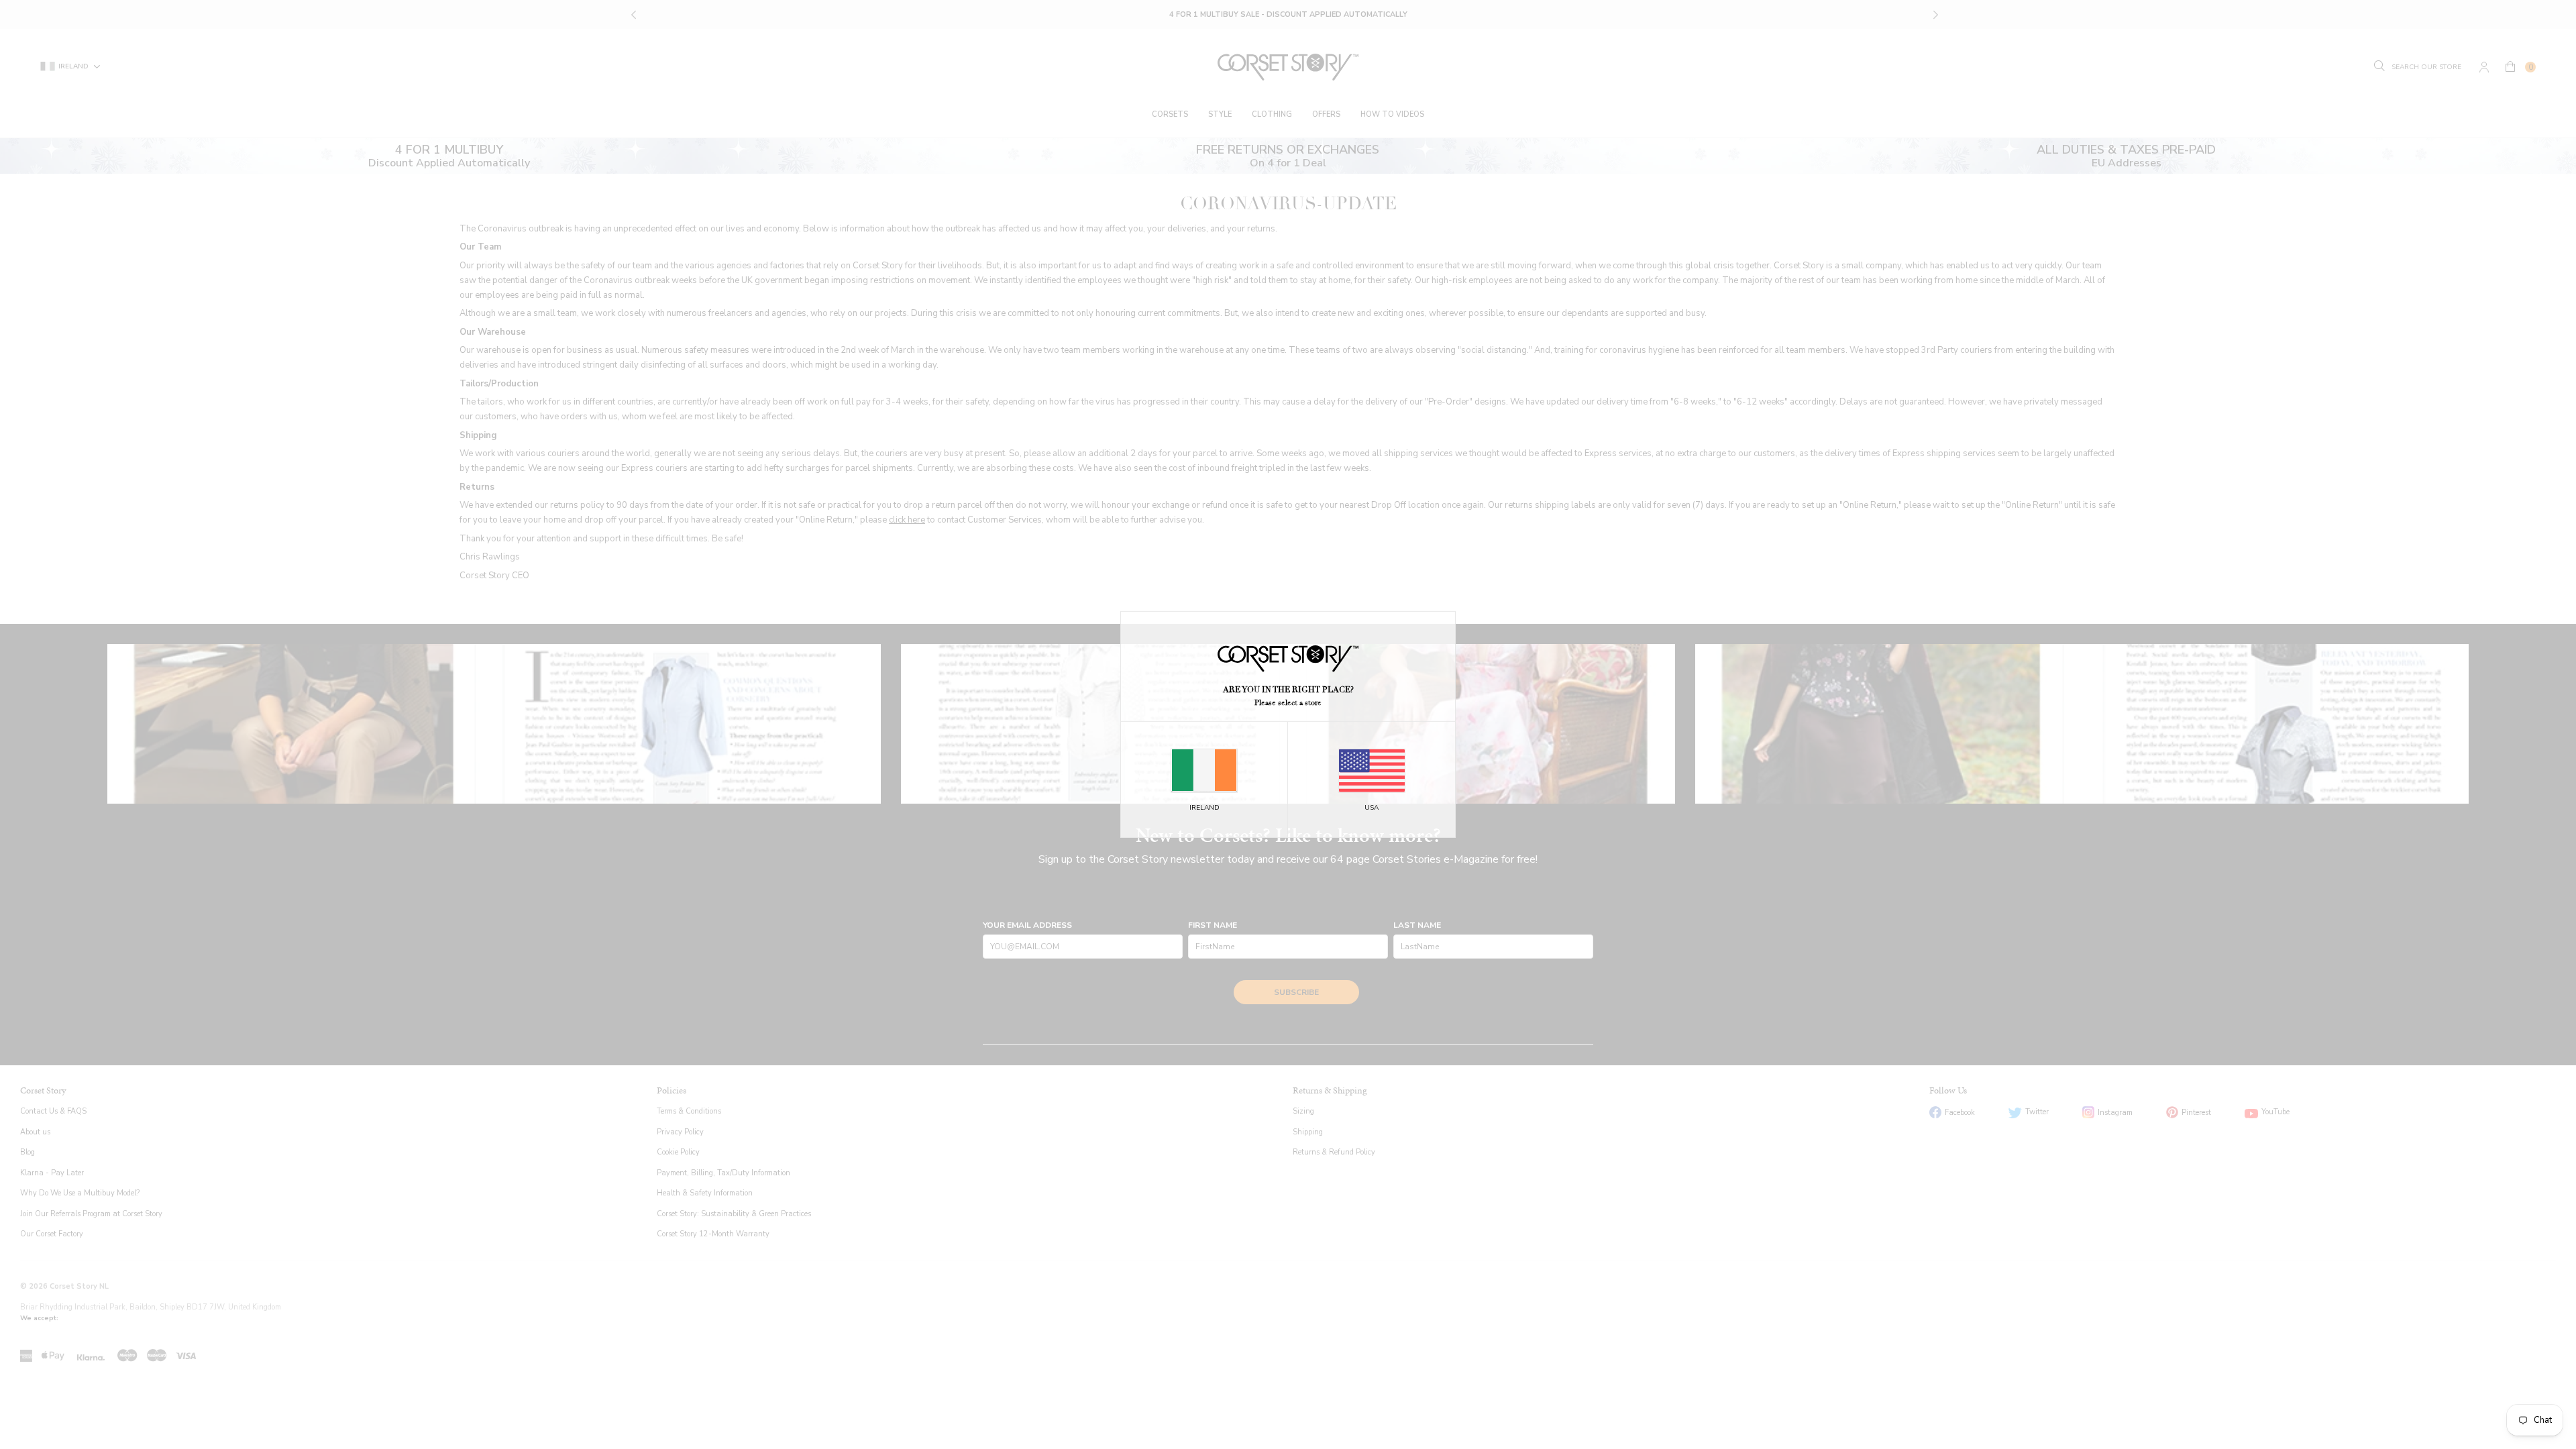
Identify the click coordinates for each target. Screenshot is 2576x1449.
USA (1372, 808)
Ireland (1204, 808)
